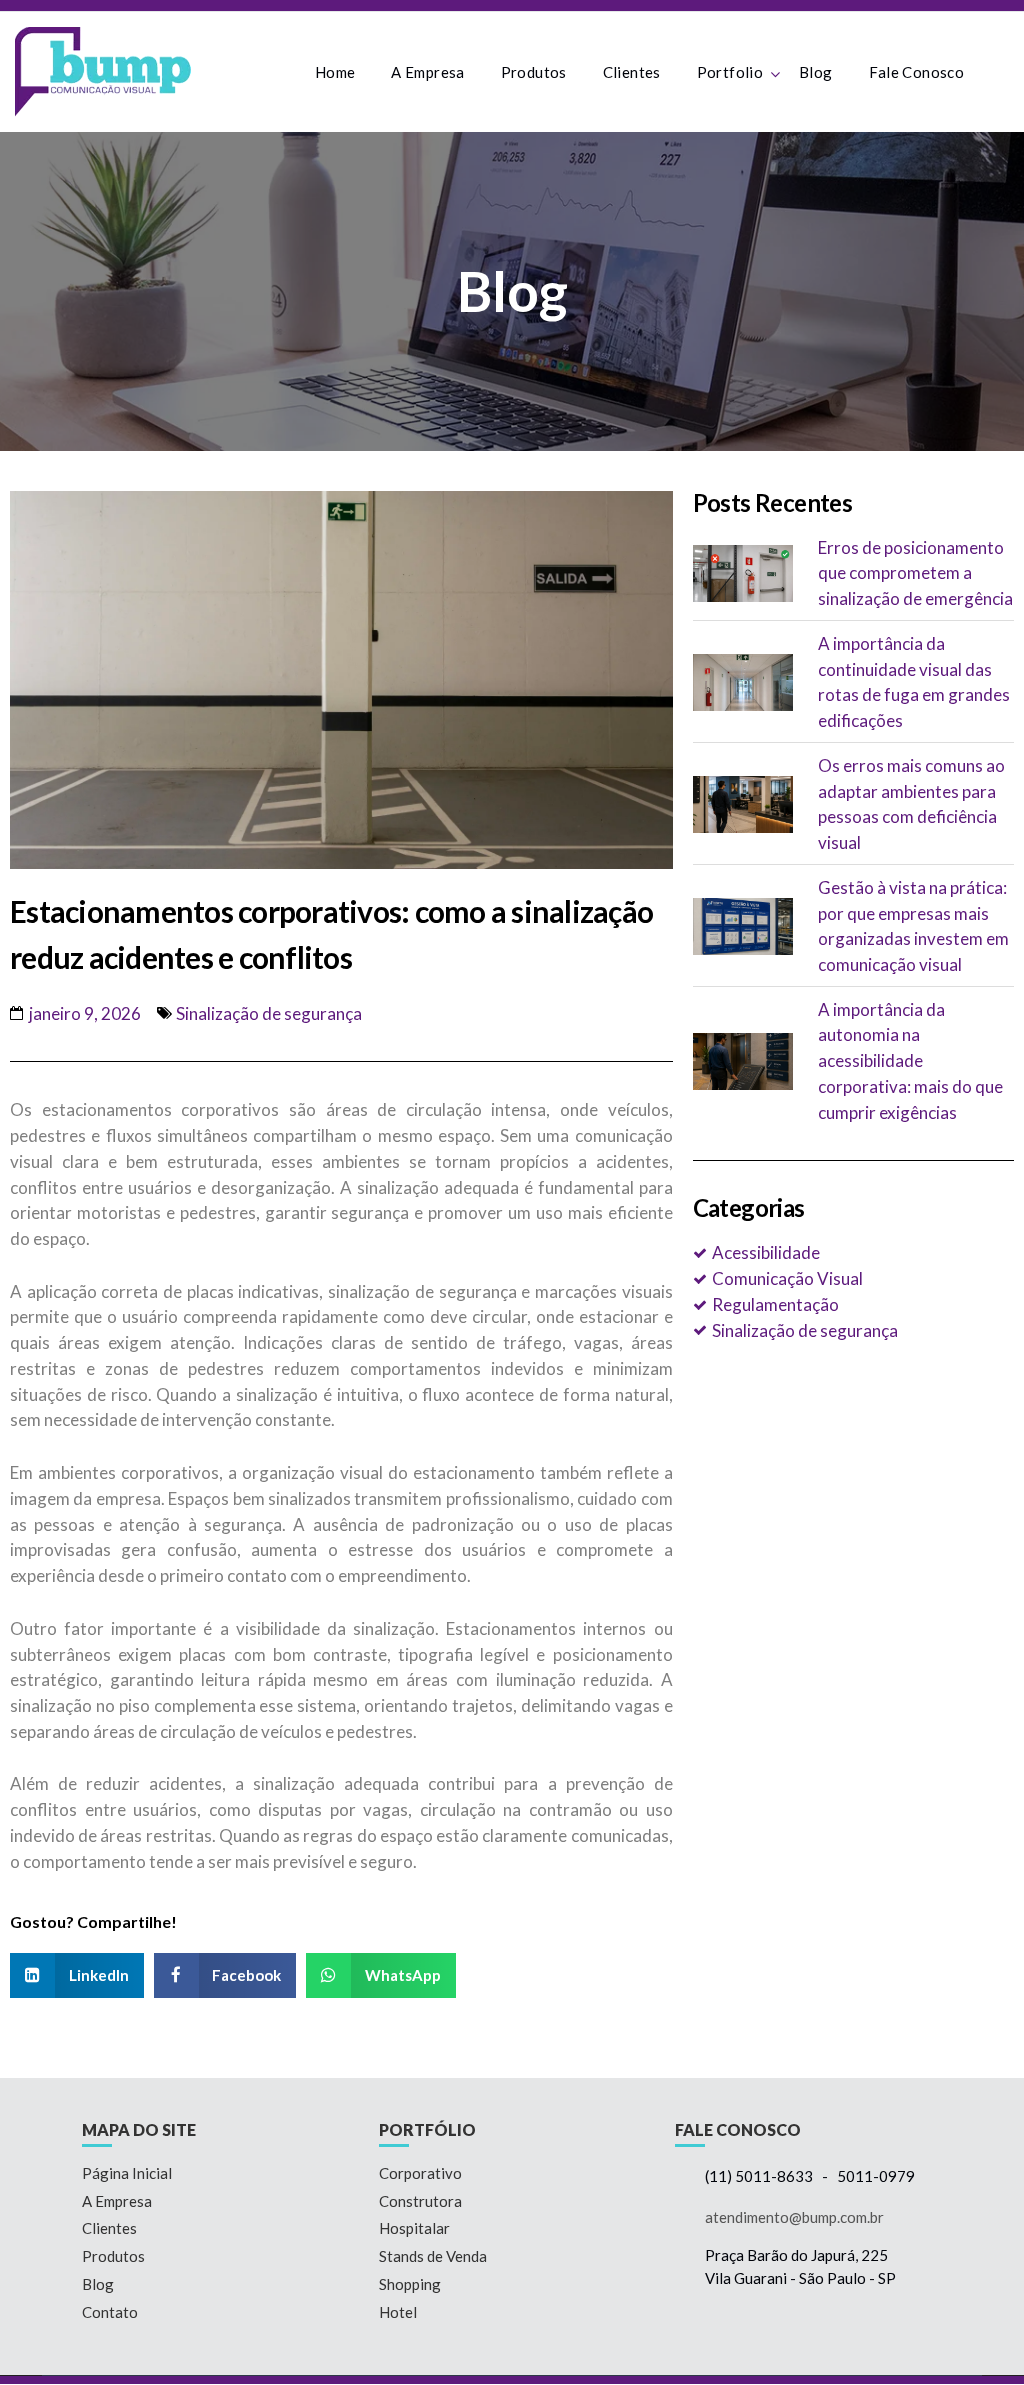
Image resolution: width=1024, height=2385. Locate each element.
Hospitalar (414, 2228)
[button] (77, 1975)
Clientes (632, 72)
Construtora (420, 2201)
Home (335, 72)
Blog (816, 72)
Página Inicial (127, 2173)
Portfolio (730, 72)
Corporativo (420, 2173)
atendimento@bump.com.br (794, 2217)
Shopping (410, 2284)
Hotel (398, 2312)
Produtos (534, 72)
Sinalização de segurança (269, 1013)
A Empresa (427, 72)
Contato (110, 2312)
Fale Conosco (917, 72)
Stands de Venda (433, 2256)
